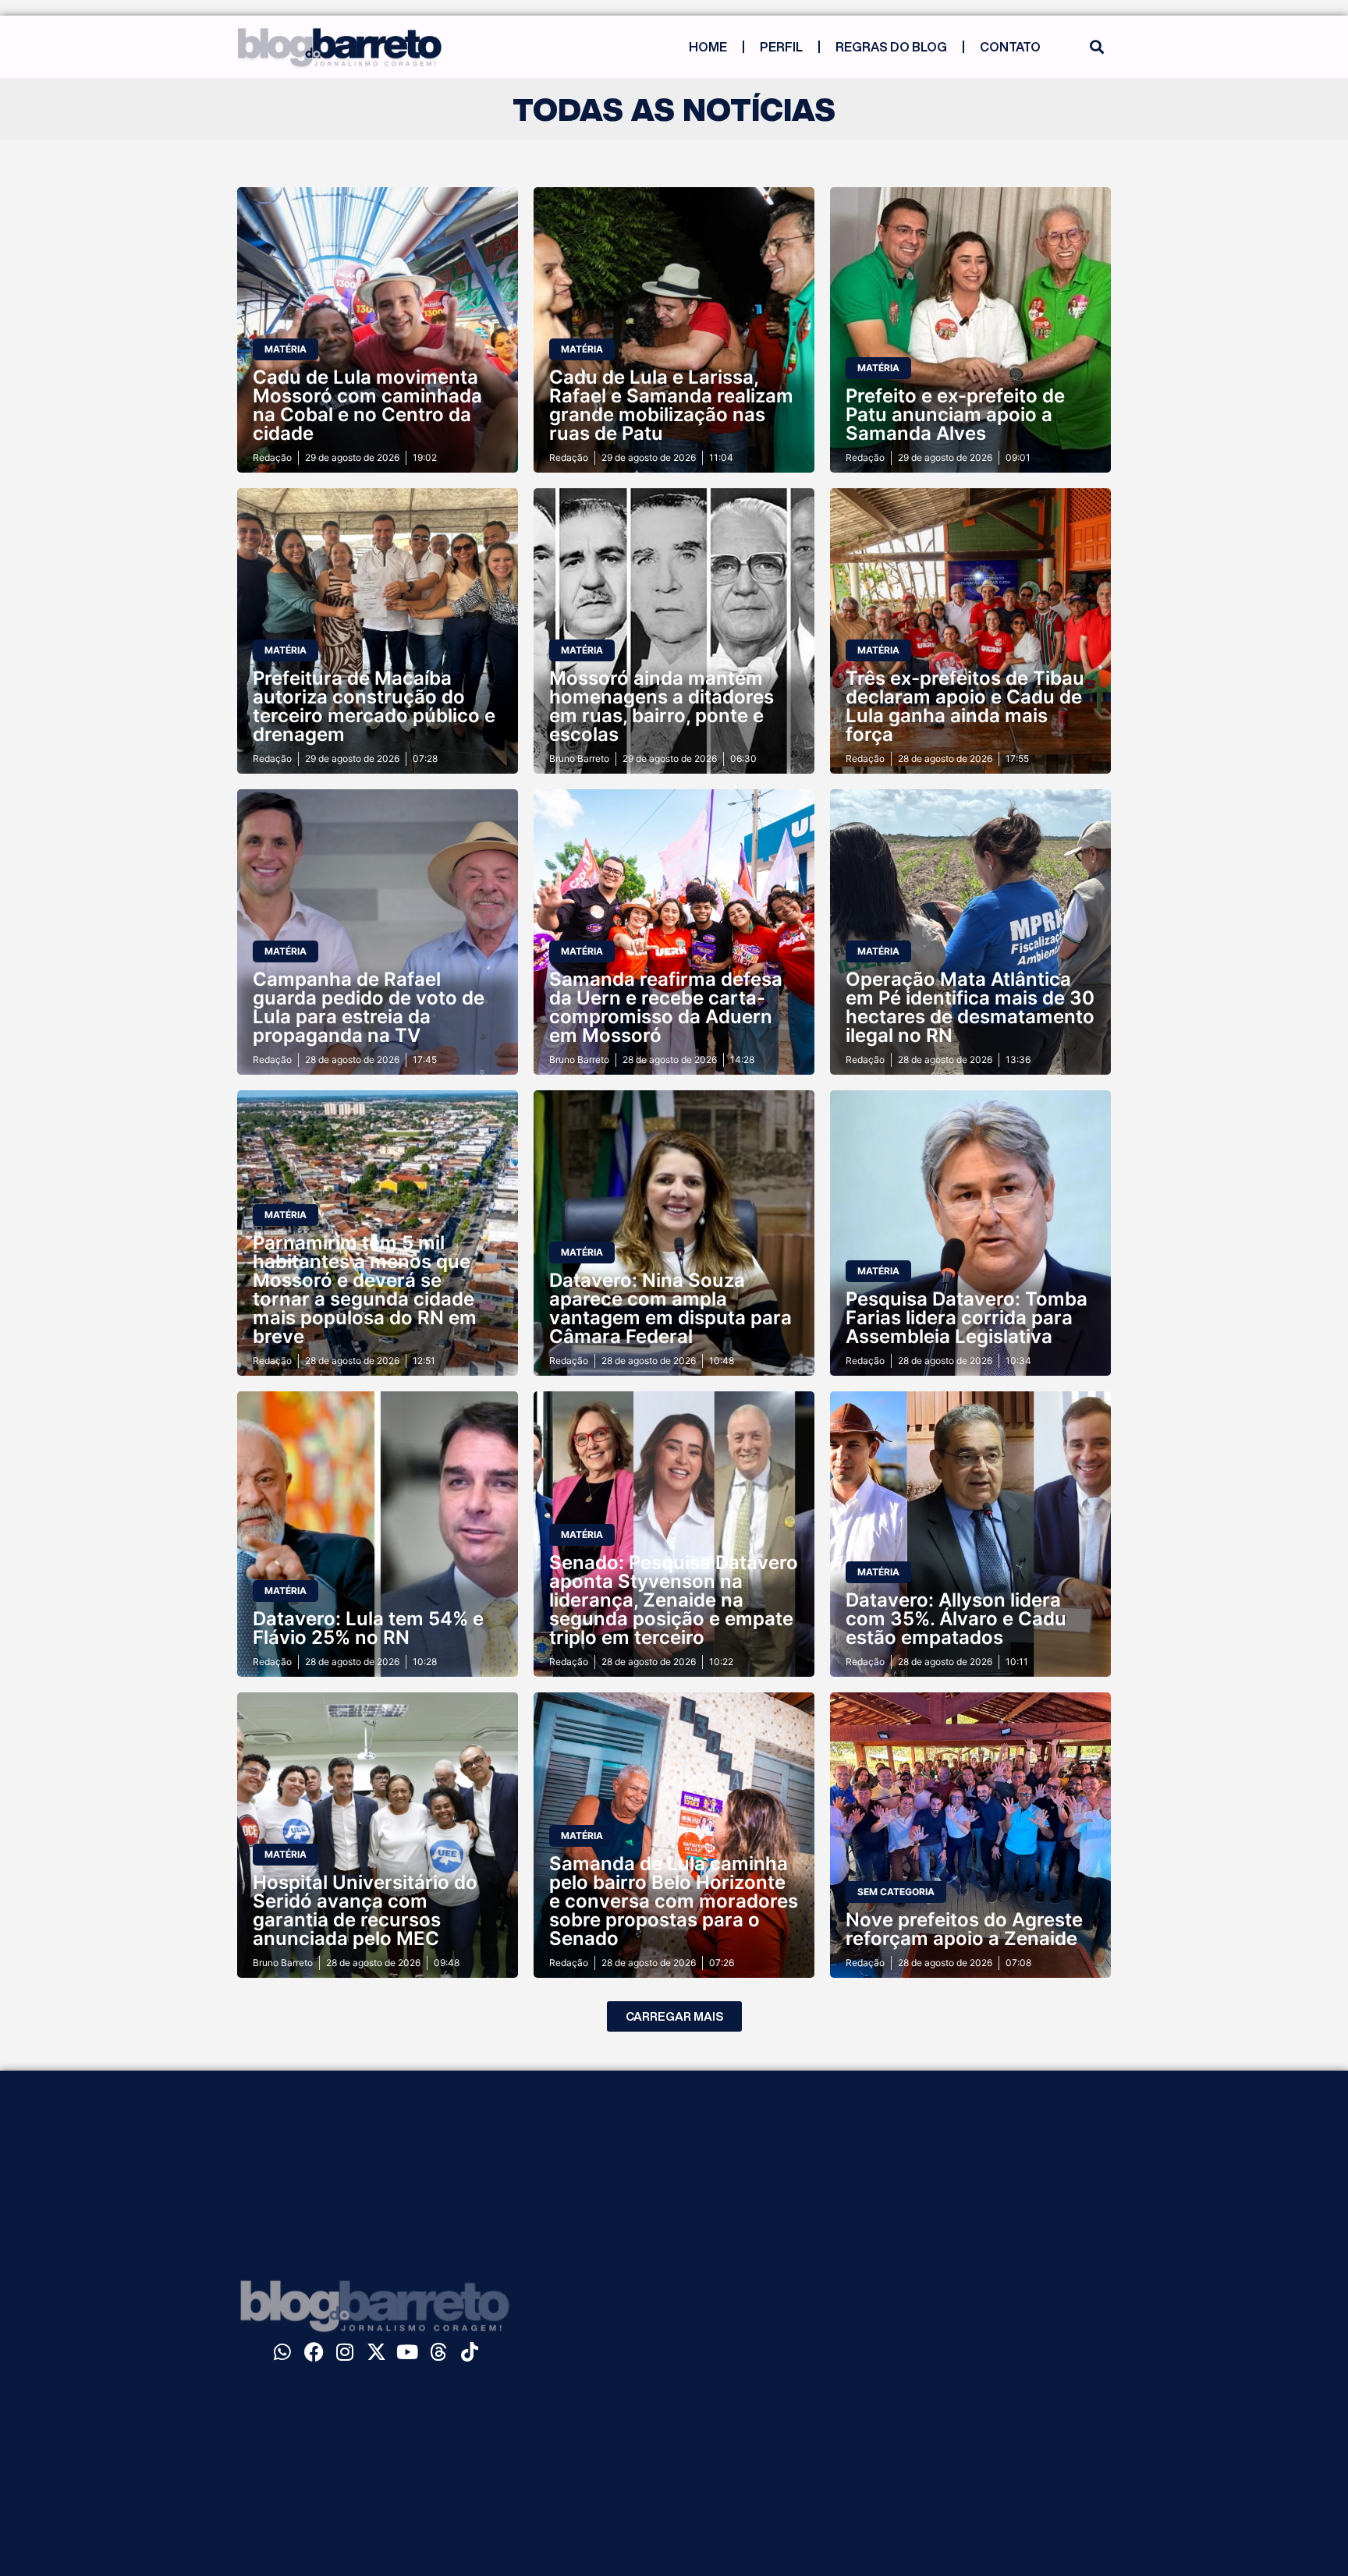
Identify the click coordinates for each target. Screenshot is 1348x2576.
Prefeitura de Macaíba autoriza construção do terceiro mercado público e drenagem (374, 706)
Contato (1010, 47)
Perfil (781, 47)
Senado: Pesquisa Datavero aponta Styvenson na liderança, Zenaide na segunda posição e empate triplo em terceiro (674, 1600)
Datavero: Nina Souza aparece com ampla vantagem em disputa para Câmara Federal (670, 1308)
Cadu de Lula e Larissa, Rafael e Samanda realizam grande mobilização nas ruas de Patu (671, 405)
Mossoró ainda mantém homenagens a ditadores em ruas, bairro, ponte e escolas (662, 706)
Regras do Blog (891, 47)
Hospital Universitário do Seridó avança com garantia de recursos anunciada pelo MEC (365, 1910)
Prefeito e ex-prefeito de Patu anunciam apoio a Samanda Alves (955, 415)
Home (708, 47)
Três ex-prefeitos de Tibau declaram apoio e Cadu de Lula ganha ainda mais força (965, 706)
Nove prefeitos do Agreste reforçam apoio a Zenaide (964, 1929)
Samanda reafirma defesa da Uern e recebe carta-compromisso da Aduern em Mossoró (666, 1007)
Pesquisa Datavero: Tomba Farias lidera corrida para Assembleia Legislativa (967, 1318)
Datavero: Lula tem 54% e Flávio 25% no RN (368, 1628)
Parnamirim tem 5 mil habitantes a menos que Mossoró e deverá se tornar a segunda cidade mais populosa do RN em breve (365, 1290)
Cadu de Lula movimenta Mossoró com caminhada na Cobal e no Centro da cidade (367, 405)
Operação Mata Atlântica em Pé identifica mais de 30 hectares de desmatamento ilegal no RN (970, 1007)
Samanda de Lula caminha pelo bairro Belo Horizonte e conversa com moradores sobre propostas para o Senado (674, 1901)
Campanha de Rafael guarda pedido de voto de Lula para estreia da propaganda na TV (369, 1007)
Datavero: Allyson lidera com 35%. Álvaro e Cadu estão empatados (956, 1619)
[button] (1096, 47)
